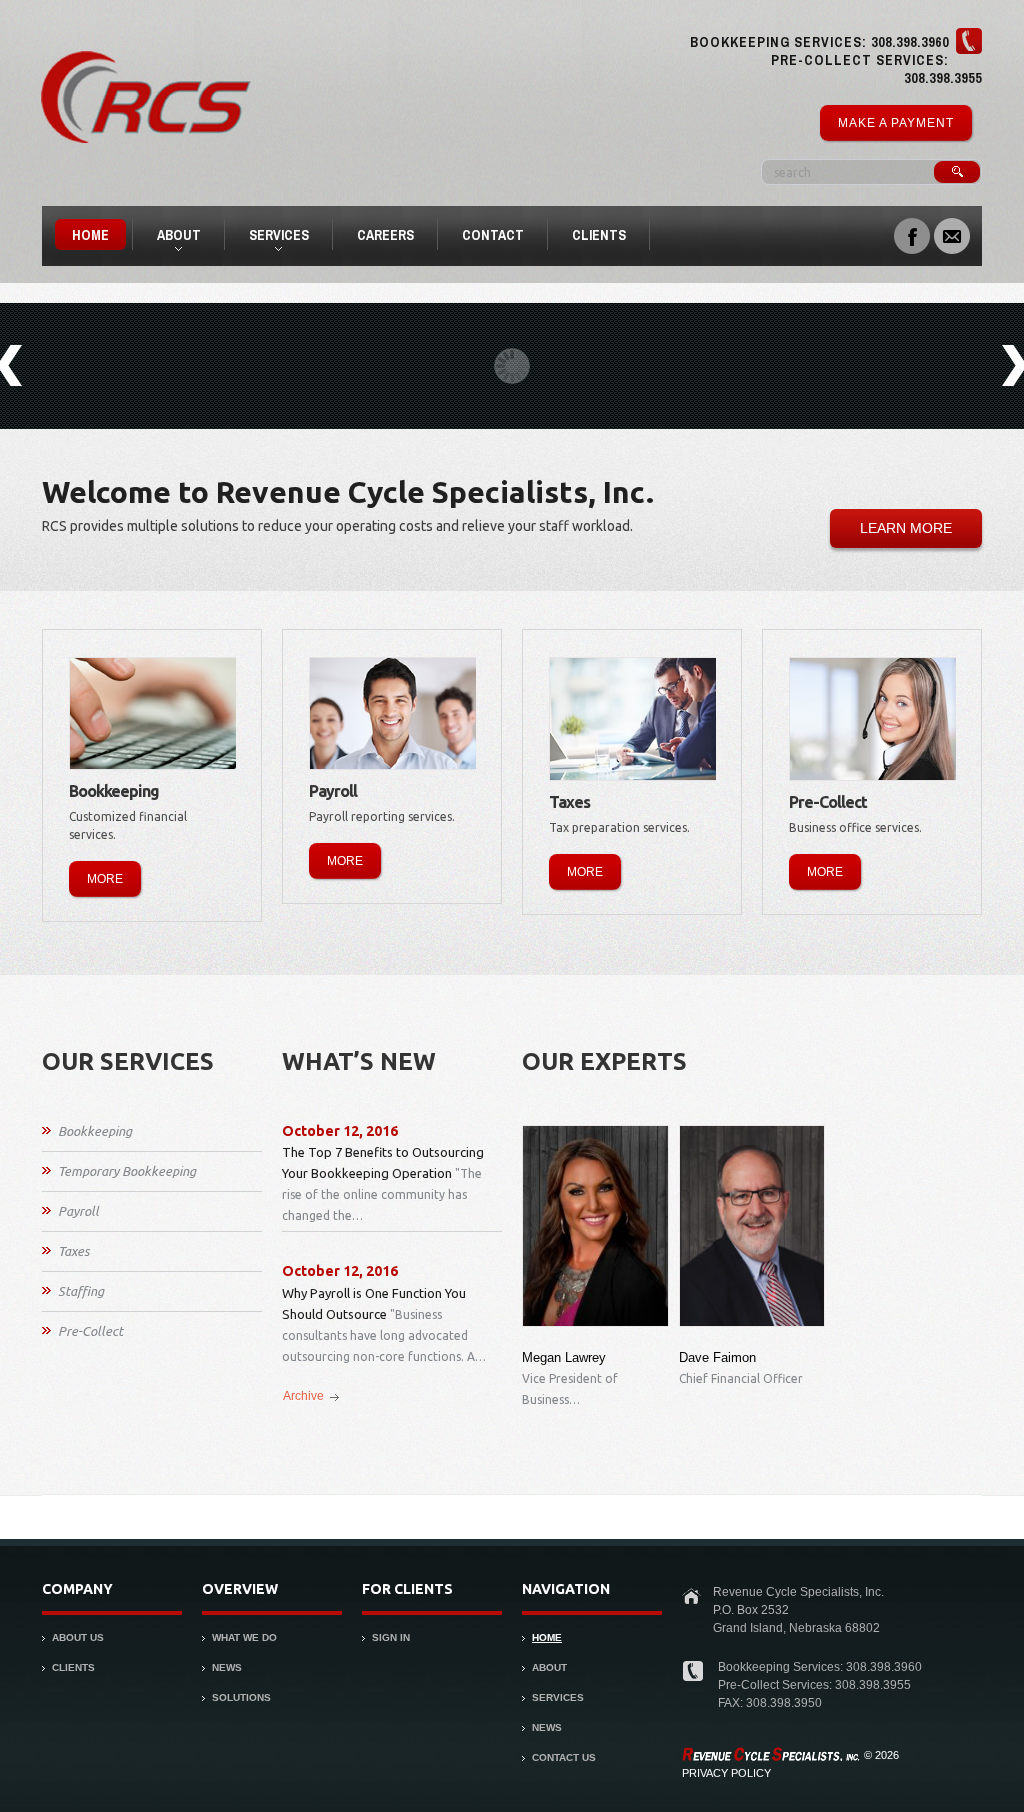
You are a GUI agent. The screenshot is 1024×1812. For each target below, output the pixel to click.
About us (78, 1637)
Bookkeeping (95, 1131)
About (170, 238)
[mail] (952, 234)
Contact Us (564, 1757)
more (105, 879)
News (227, 1667)
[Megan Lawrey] (595, 1226)
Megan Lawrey (564, 1357)
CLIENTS (73, 1667)
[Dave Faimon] (752, 1226)
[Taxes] (633, 719)
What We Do (244, 1637)
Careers (385, 235)
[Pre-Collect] (873, 719)
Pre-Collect (90, 1331)
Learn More (906, 528)
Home (90, 235)
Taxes (73, 1251)
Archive (303, 1396)
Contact (493, 235)
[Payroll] (393, 713)
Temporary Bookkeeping (127, 1171)
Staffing (81, 1291)
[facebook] (912, 234)
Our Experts (604, 1061)
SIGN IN (391, 1637)
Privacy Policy (726, 1773)
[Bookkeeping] (153, 713)
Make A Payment (896, 123)
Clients (599, 235)
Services (270, 238)
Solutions (241, 1697)
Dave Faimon (717, 1357)
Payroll (78, 1211)
